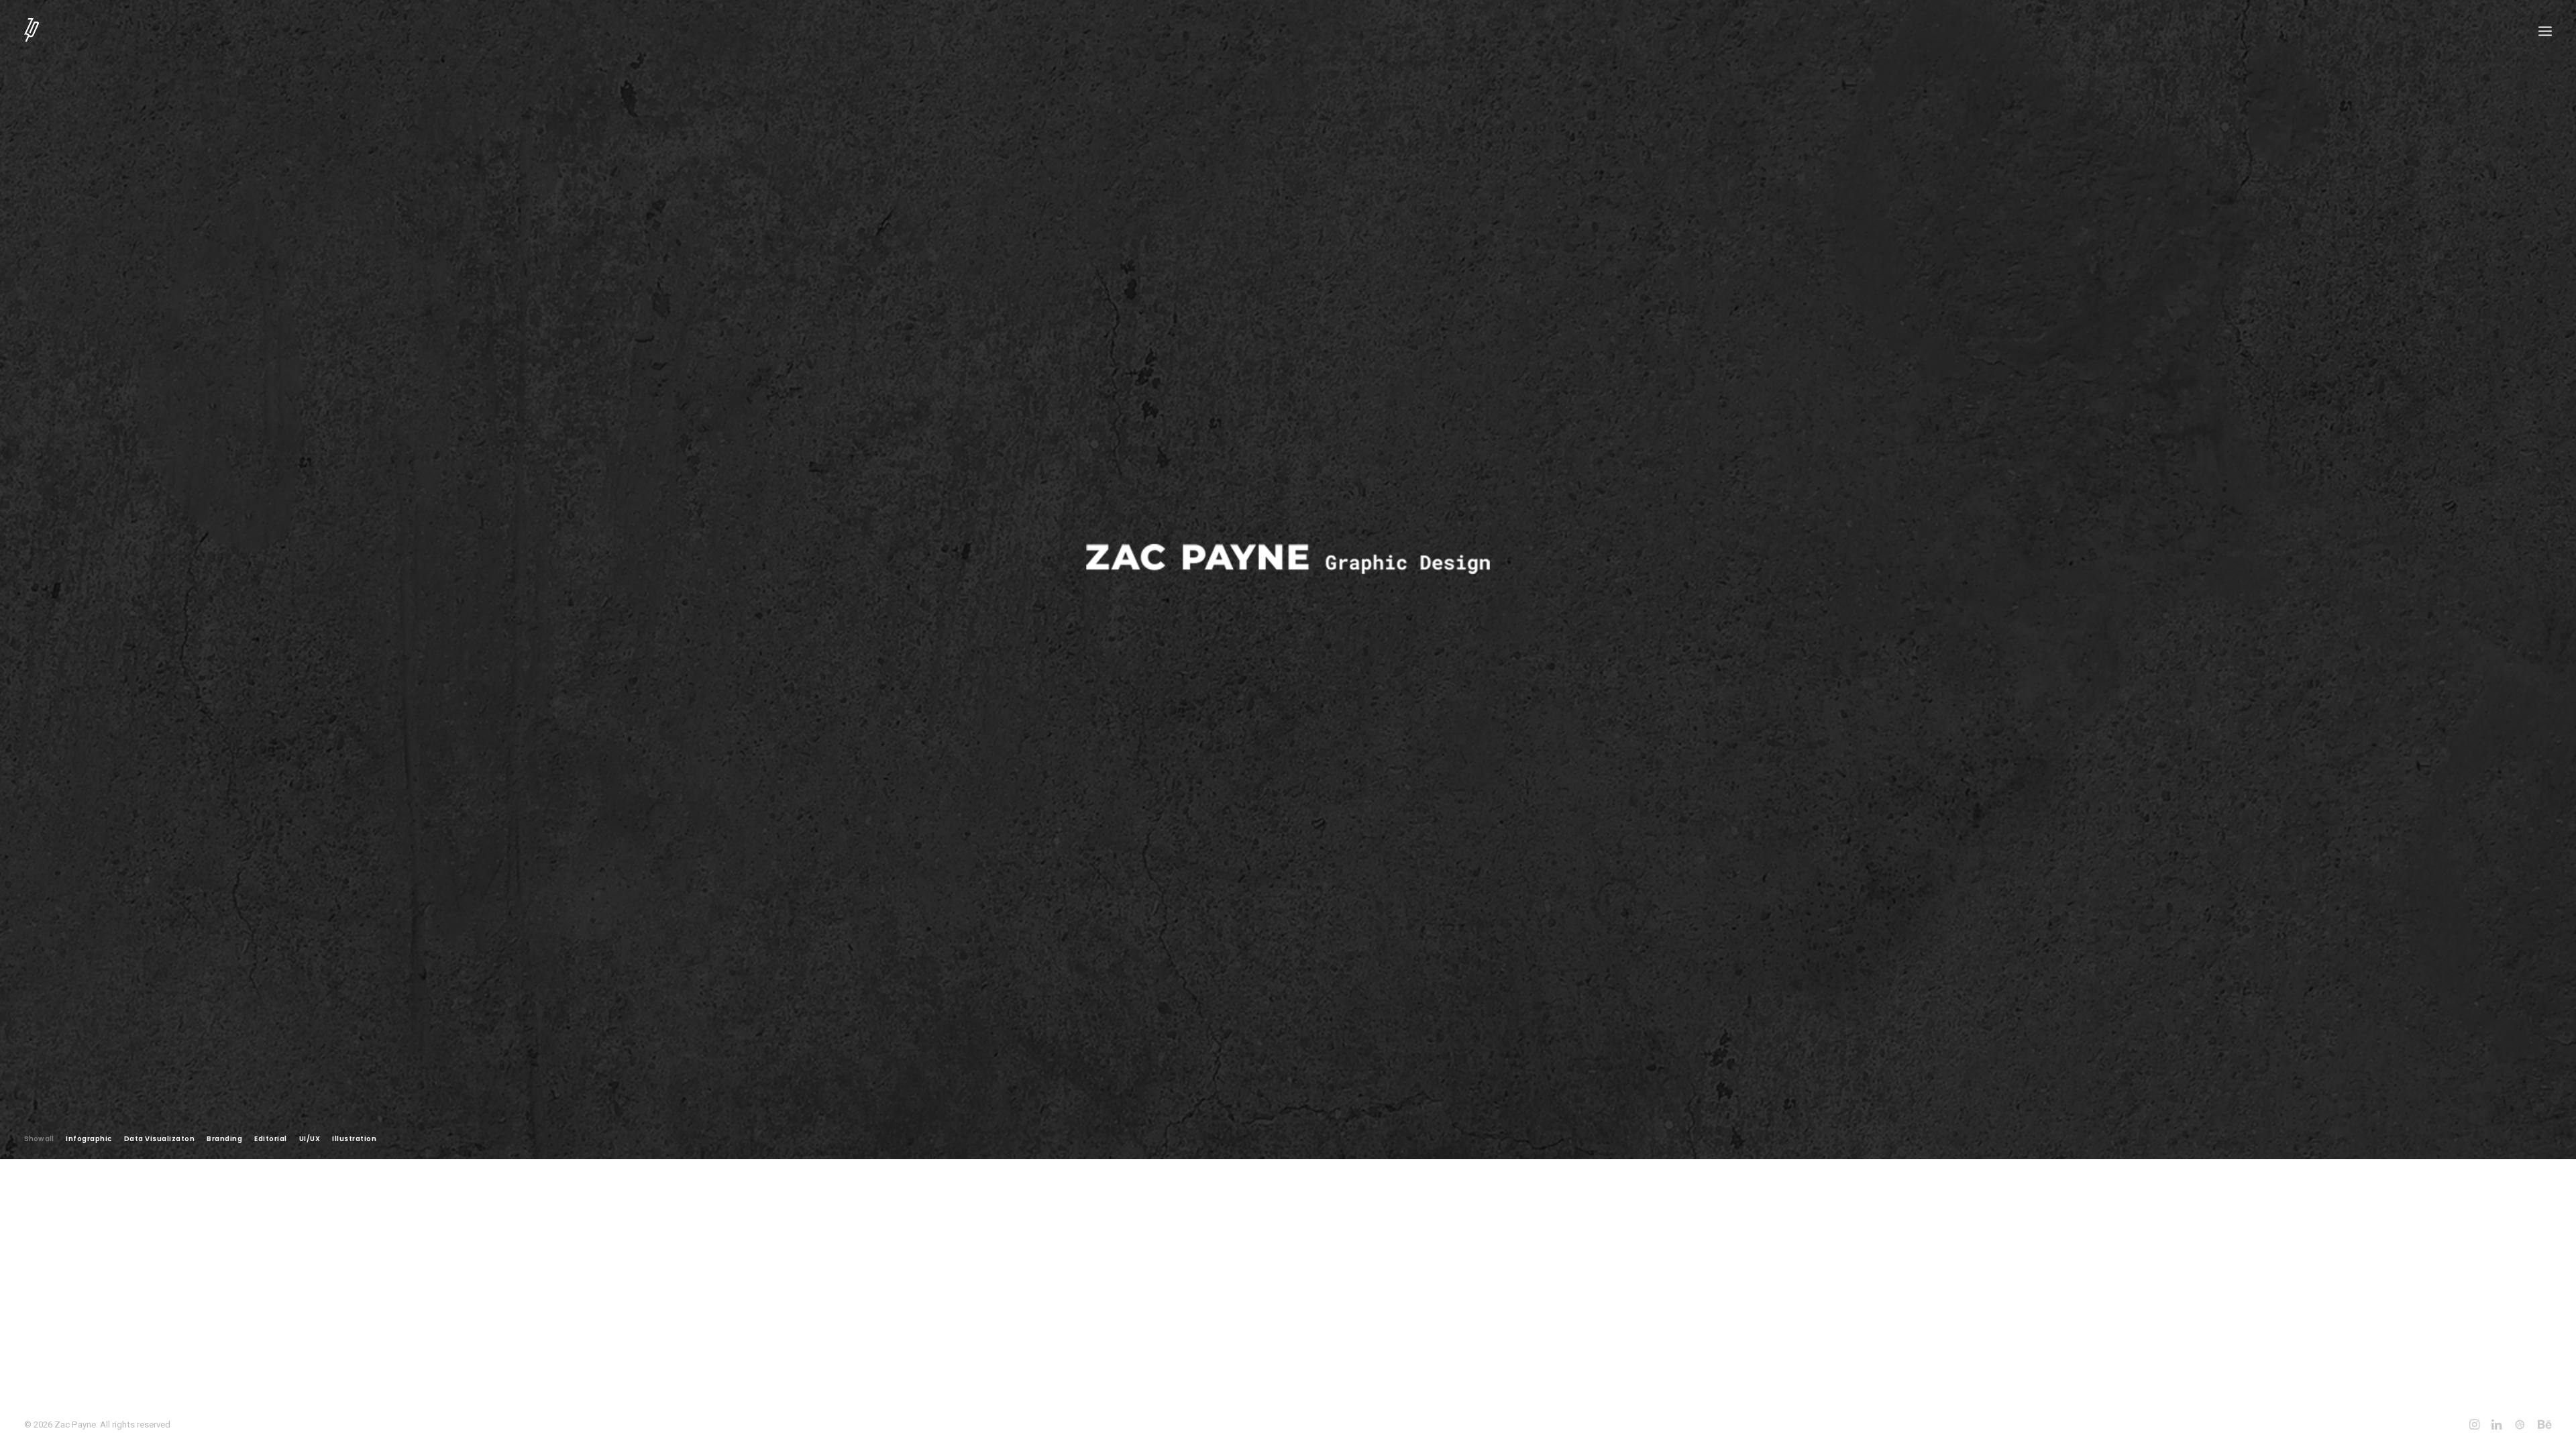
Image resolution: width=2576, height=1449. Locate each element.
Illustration (354, 1139)
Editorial (271, 1139)
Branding (224, 1139)
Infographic (89, 1139)
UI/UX (310, 1139)
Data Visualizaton (160, 1139)
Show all (39, 1139)
